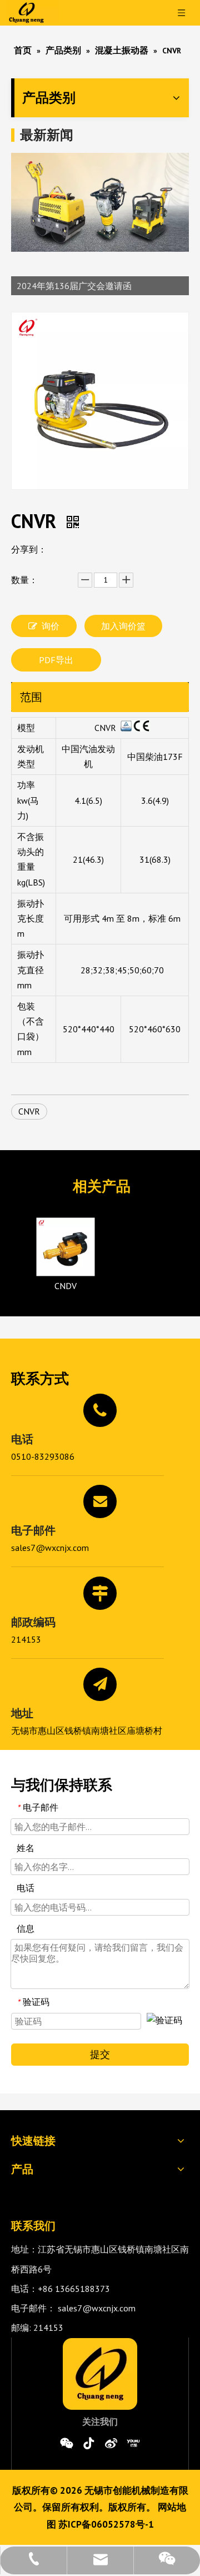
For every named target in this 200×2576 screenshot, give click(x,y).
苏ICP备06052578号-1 (106, 2524)
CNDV (66, 1286)
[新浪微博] (111, 2443)
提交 (100, 2054)
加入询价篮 (123, 626)
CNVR (29, 1111)
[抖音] (89, 2443)
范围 (31, 697)
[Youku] (133, 2443)
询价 (51, 626)
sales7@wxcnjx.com (50, 1548)
